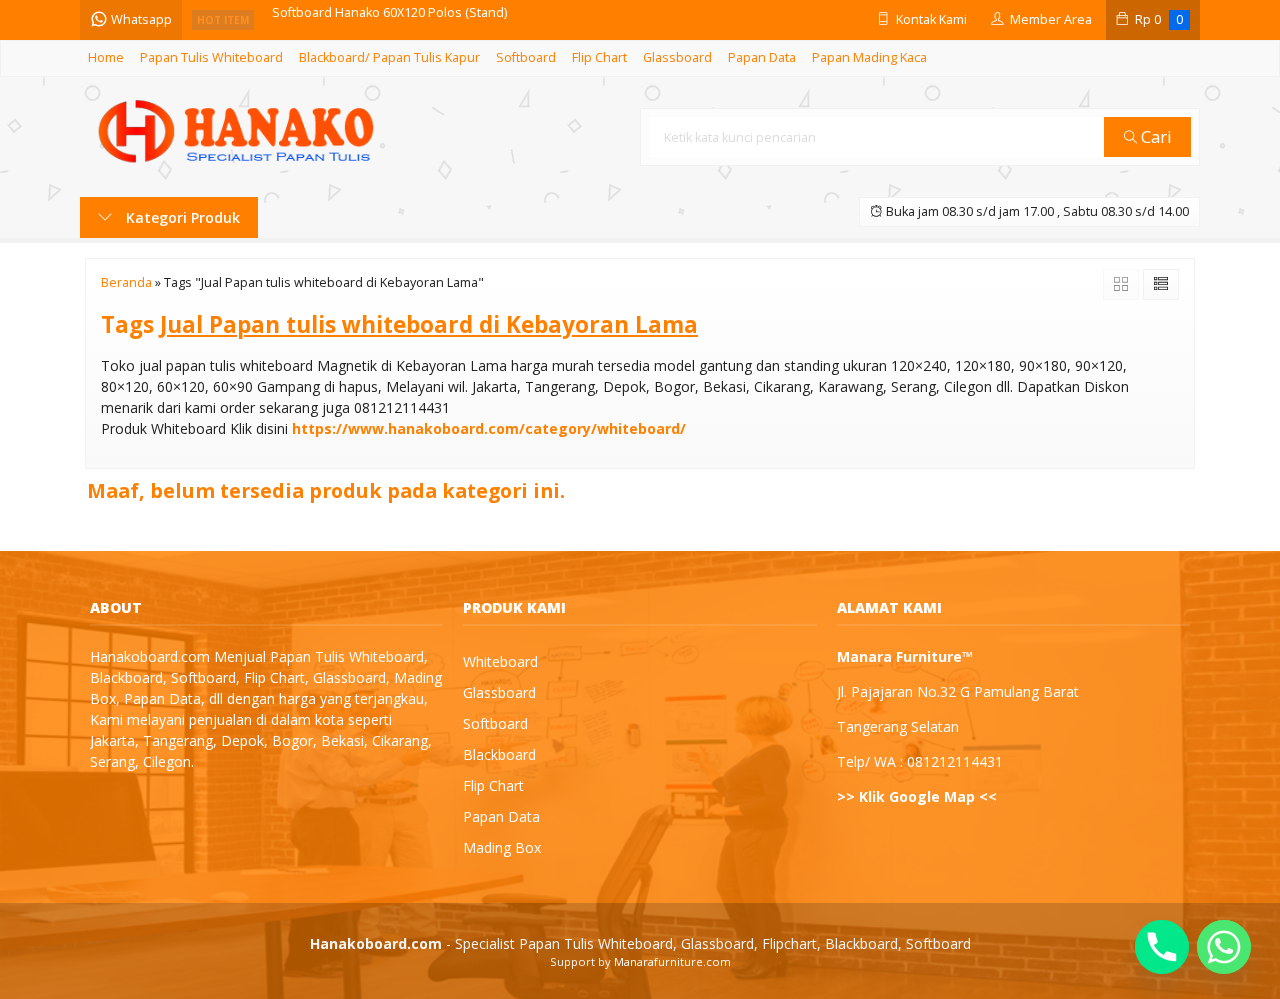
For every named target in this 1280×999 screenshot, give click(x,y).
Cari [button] (1154, 136)
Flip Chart (599, 57)
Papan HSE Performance (345, 19)
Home (106, 57)
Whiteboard (500, 661)
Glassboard (677, 57)
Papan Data (762, 57)
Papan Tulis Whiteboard (211, 57)
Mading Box (502, 847)
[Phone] (1162, 947)
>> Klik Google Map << (917, 796)
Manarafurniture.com (672, 961)
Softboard (526, 57)
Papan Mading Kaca (869, 57)
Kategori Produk (181, 217)
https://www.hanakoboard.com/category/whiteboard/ (489, 428)
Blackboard (499, 754)
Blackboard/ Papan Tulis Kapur (389, 57)
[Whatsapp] (1224, 947)
